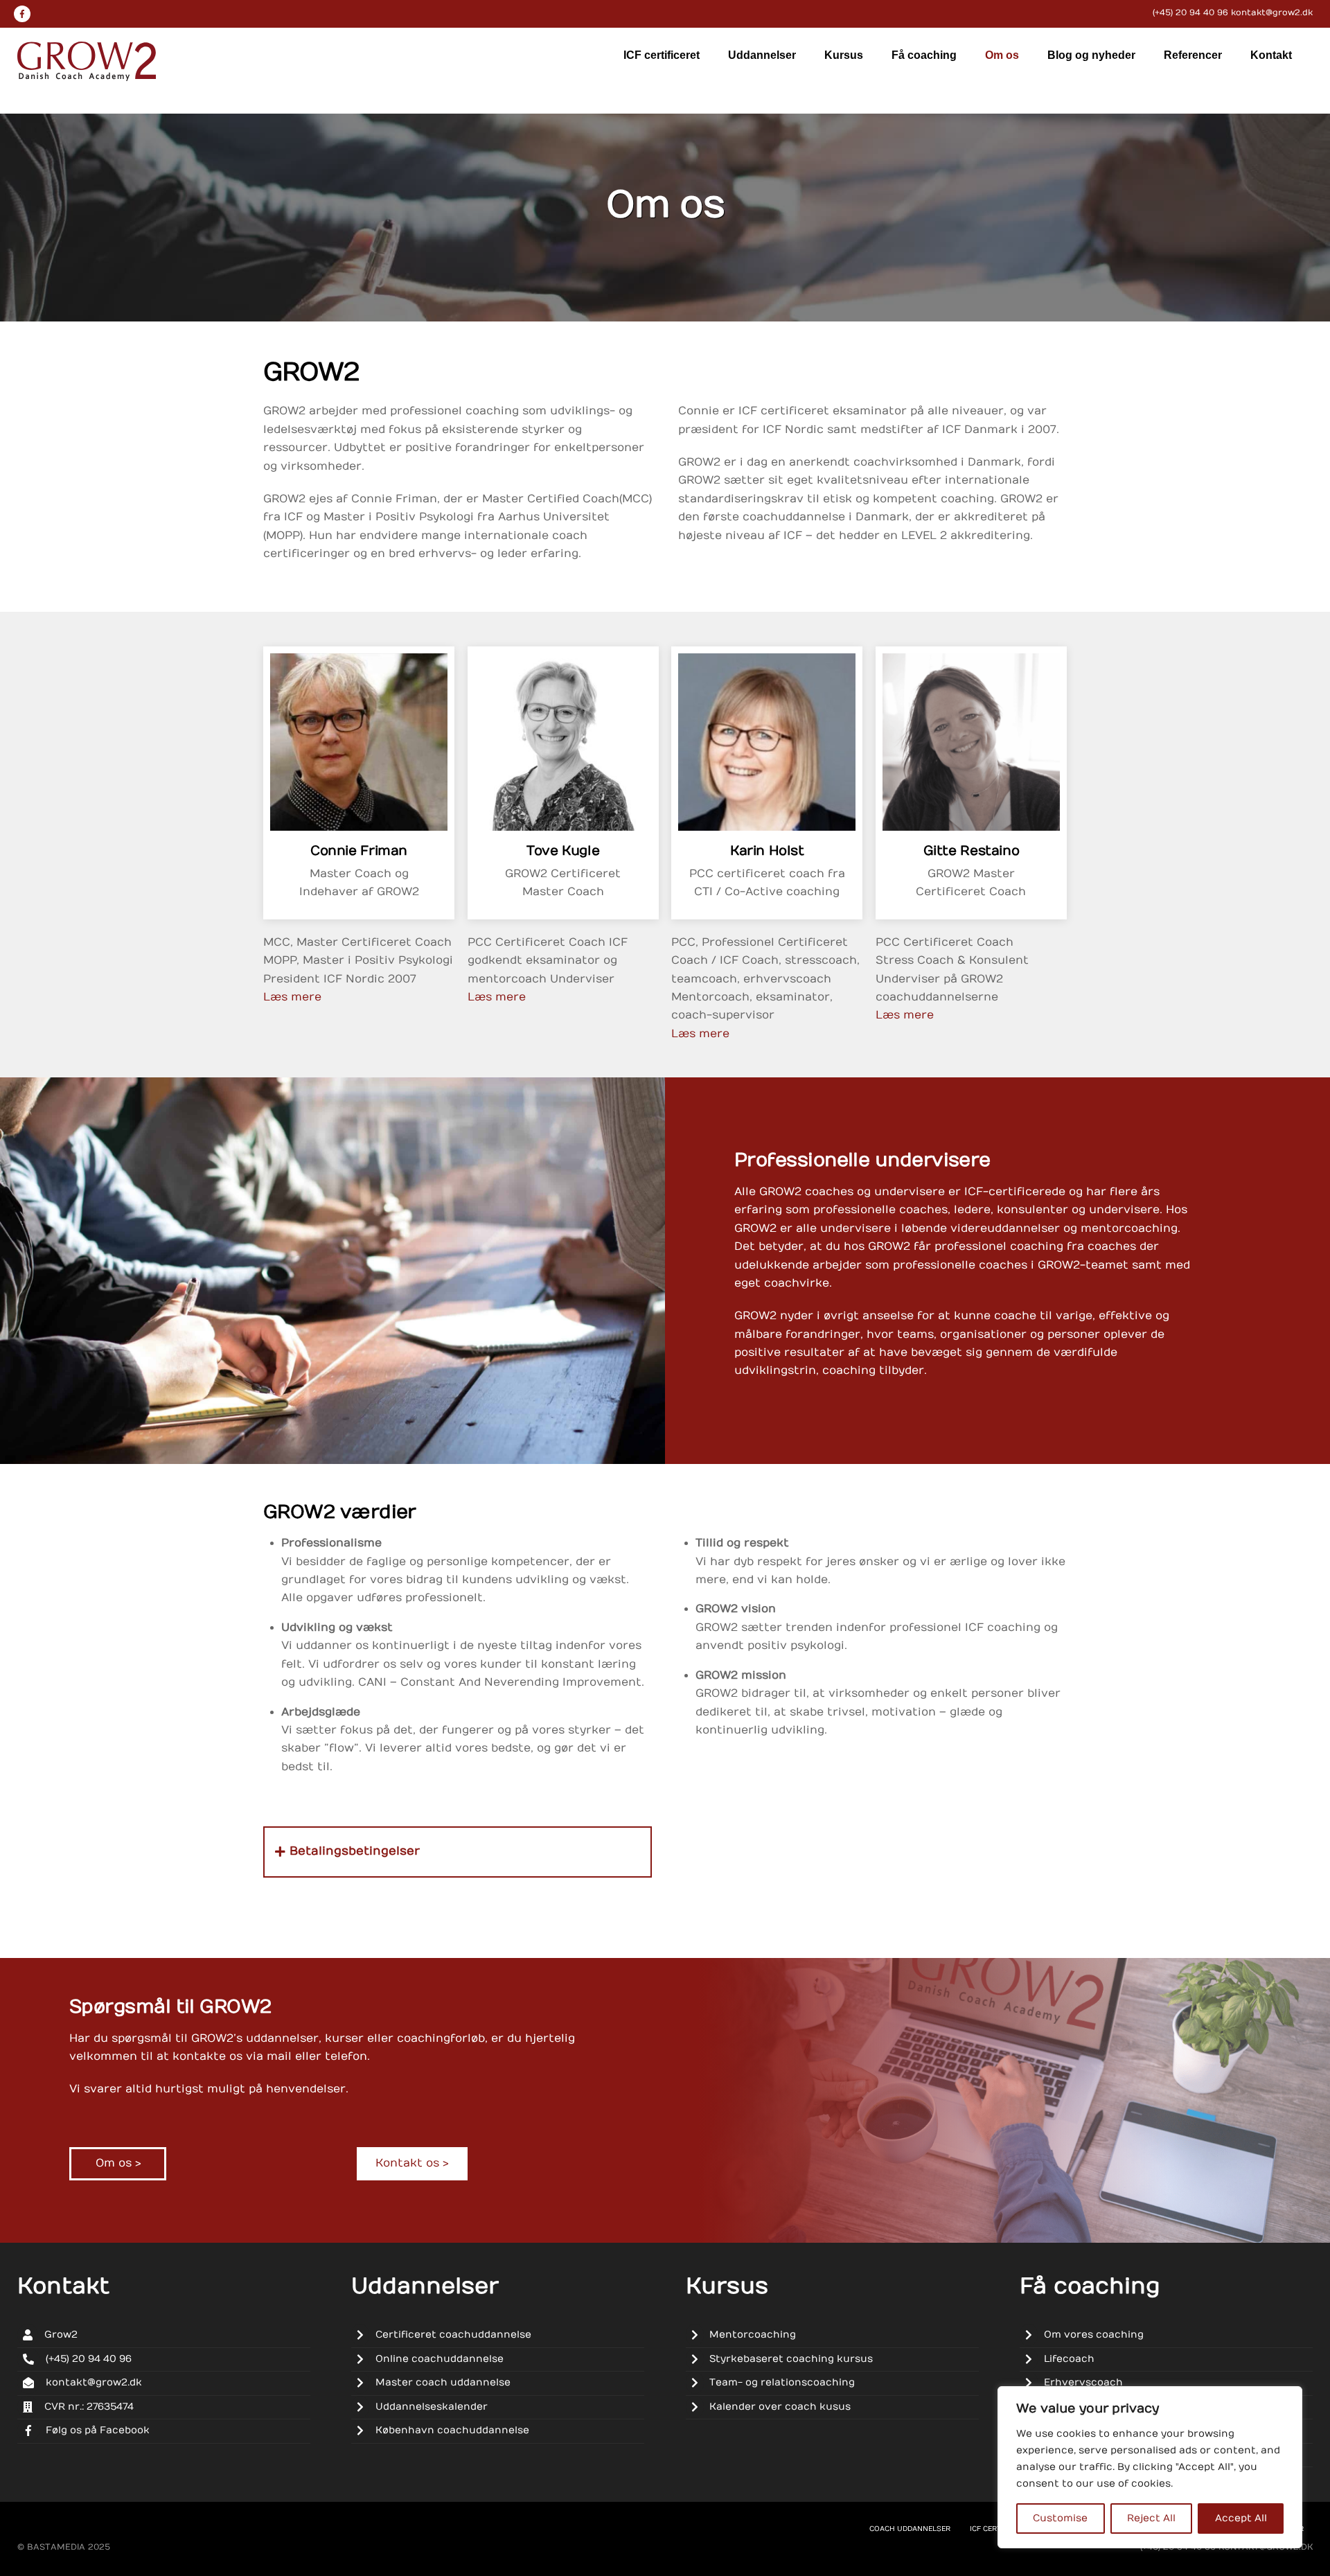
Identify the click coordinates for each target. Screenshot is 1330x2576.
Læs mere (292, 997)
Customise (1060, 2518)
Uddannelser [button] (762, 55)
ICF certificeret (662, 55)
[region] (1150, 2467)
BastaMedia (56, 2547)
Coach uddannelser (910, 2529)
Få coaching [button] (924, 55)
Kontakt (1271, 55)
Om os (1002, 55)
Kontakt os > (412, 2163)
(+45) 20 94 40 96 (1190, 12)
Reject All (1151, 2518)
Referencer (1193, 55)
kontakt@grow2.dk (1272, 12)
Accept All (1241, 2518)
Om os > (118, 2163)
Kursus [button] (844, 55)
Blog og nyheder (1091, 55)
